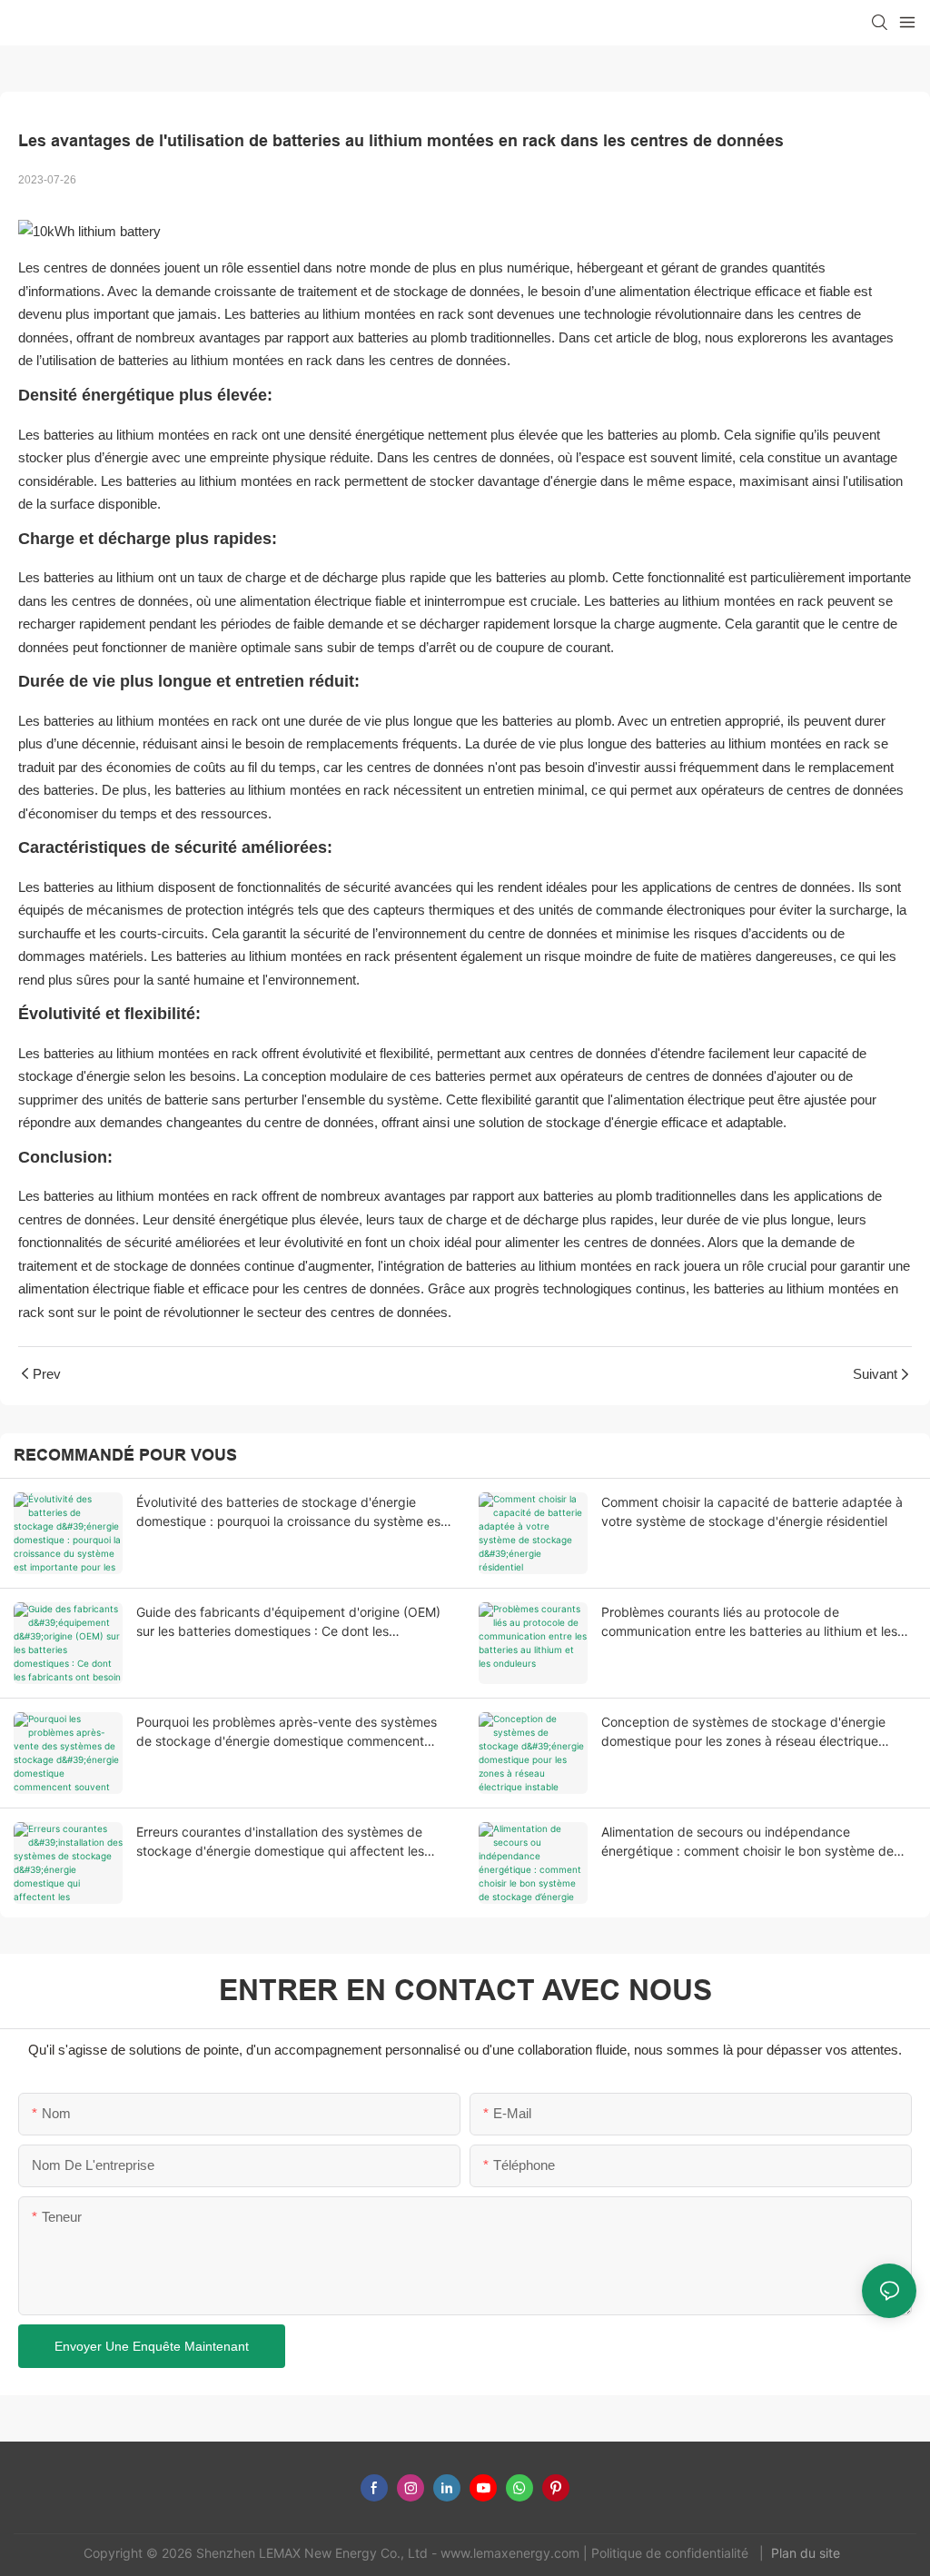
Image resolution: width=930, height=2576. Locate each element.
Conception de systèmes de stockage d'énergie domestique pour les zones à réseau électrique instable (743, 1732)
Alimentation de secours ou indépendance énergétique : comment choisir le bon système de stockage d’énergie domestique (747, 1842)
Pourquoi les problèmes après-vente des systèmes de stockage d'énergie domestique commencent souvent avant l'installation (287, 1732)
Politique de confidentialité (672, 2553)
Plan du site (807, 2553)
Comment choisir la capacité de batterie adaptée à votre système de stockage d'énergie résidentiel (752, 1511)
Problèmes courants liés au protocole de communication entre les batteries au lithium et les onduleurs (749, 1622)
